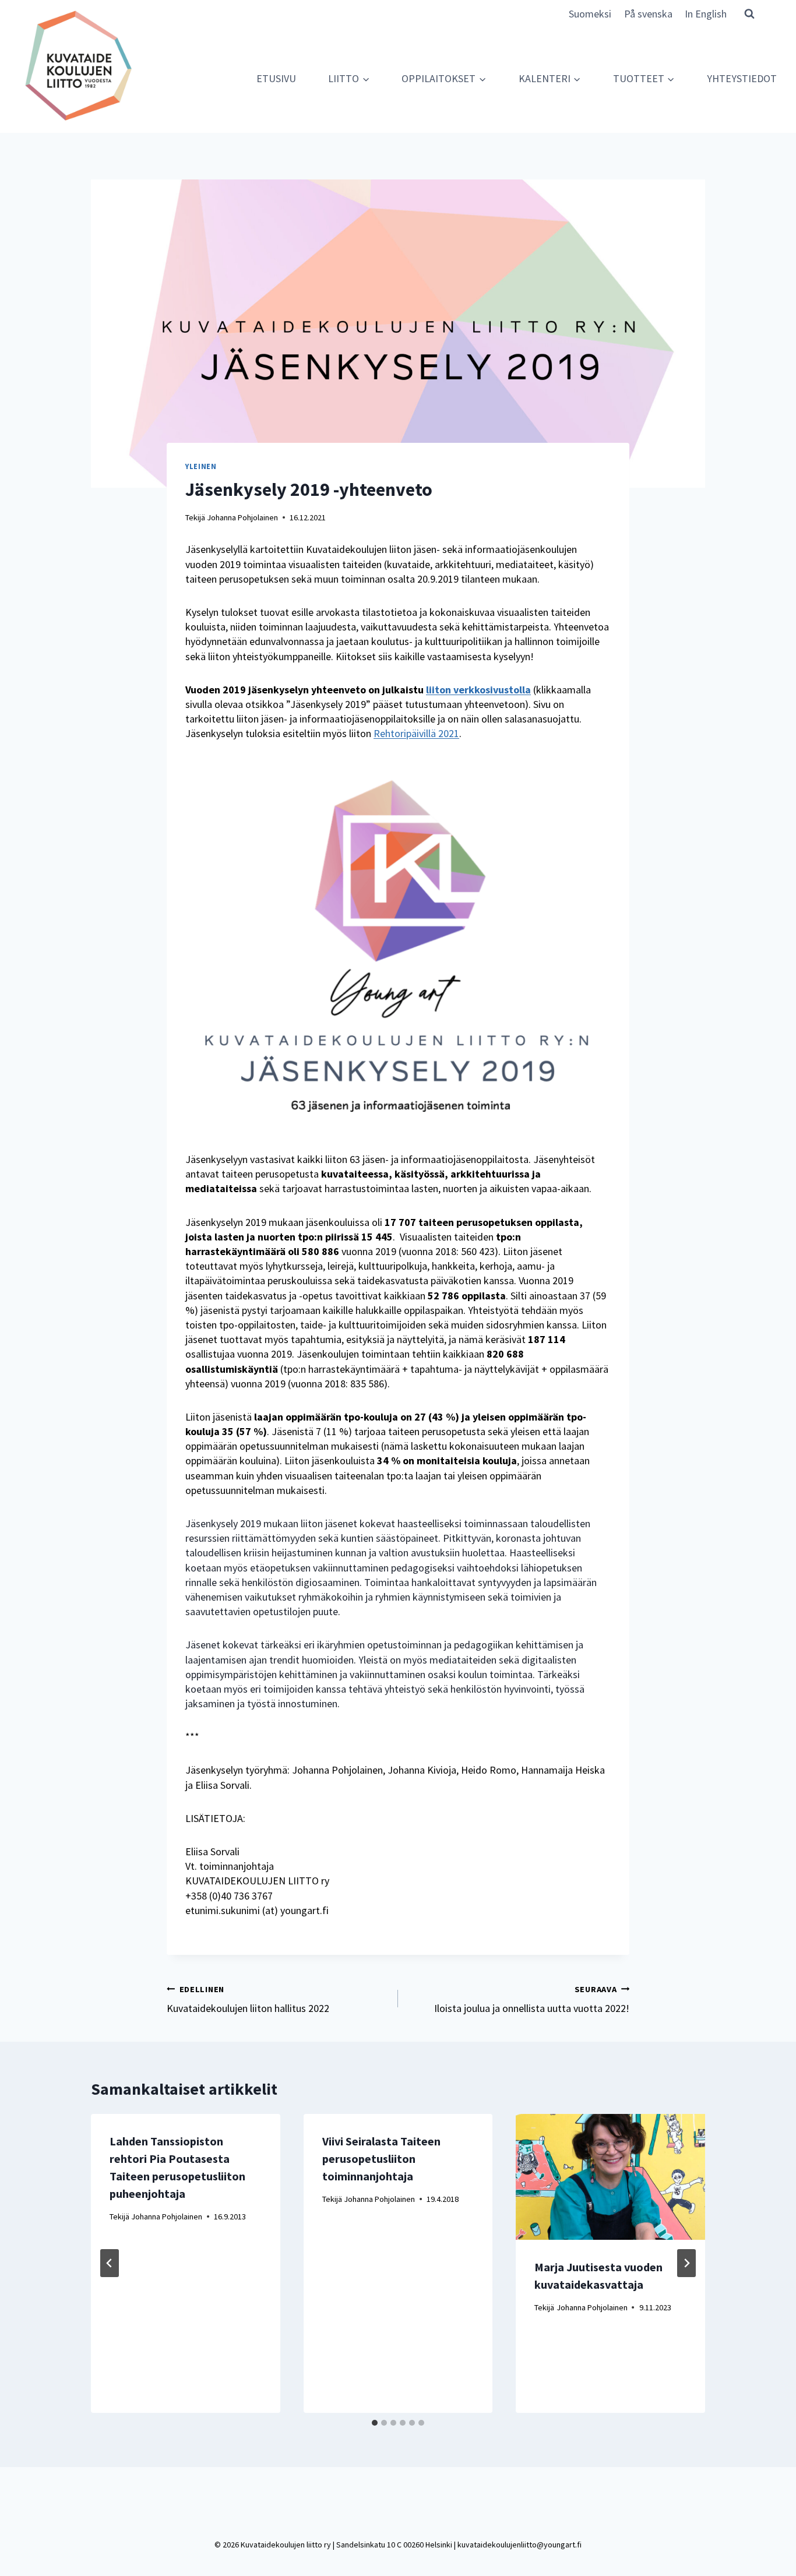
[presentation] (610, 2177)
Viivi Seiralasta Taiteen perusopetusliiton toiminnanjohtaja (381, 2159)
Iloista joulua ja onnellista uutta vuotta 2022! (532, 1999)
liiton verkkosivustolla (478, 690)
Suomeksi (590, 14)
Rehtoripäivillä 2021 (416, 733)
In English (706, 14)
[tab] (375, 2423)
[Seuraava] (686, 2263)
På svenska (648, 14)
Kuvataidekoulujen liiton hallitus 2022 (248, 1999)
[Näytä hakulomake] (749, 13)
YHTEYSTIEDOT (742, 78)
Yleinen (201, 466)
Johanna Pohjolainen (242, 517)
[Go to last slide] (110, 2263)
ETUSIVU (276, 78)
